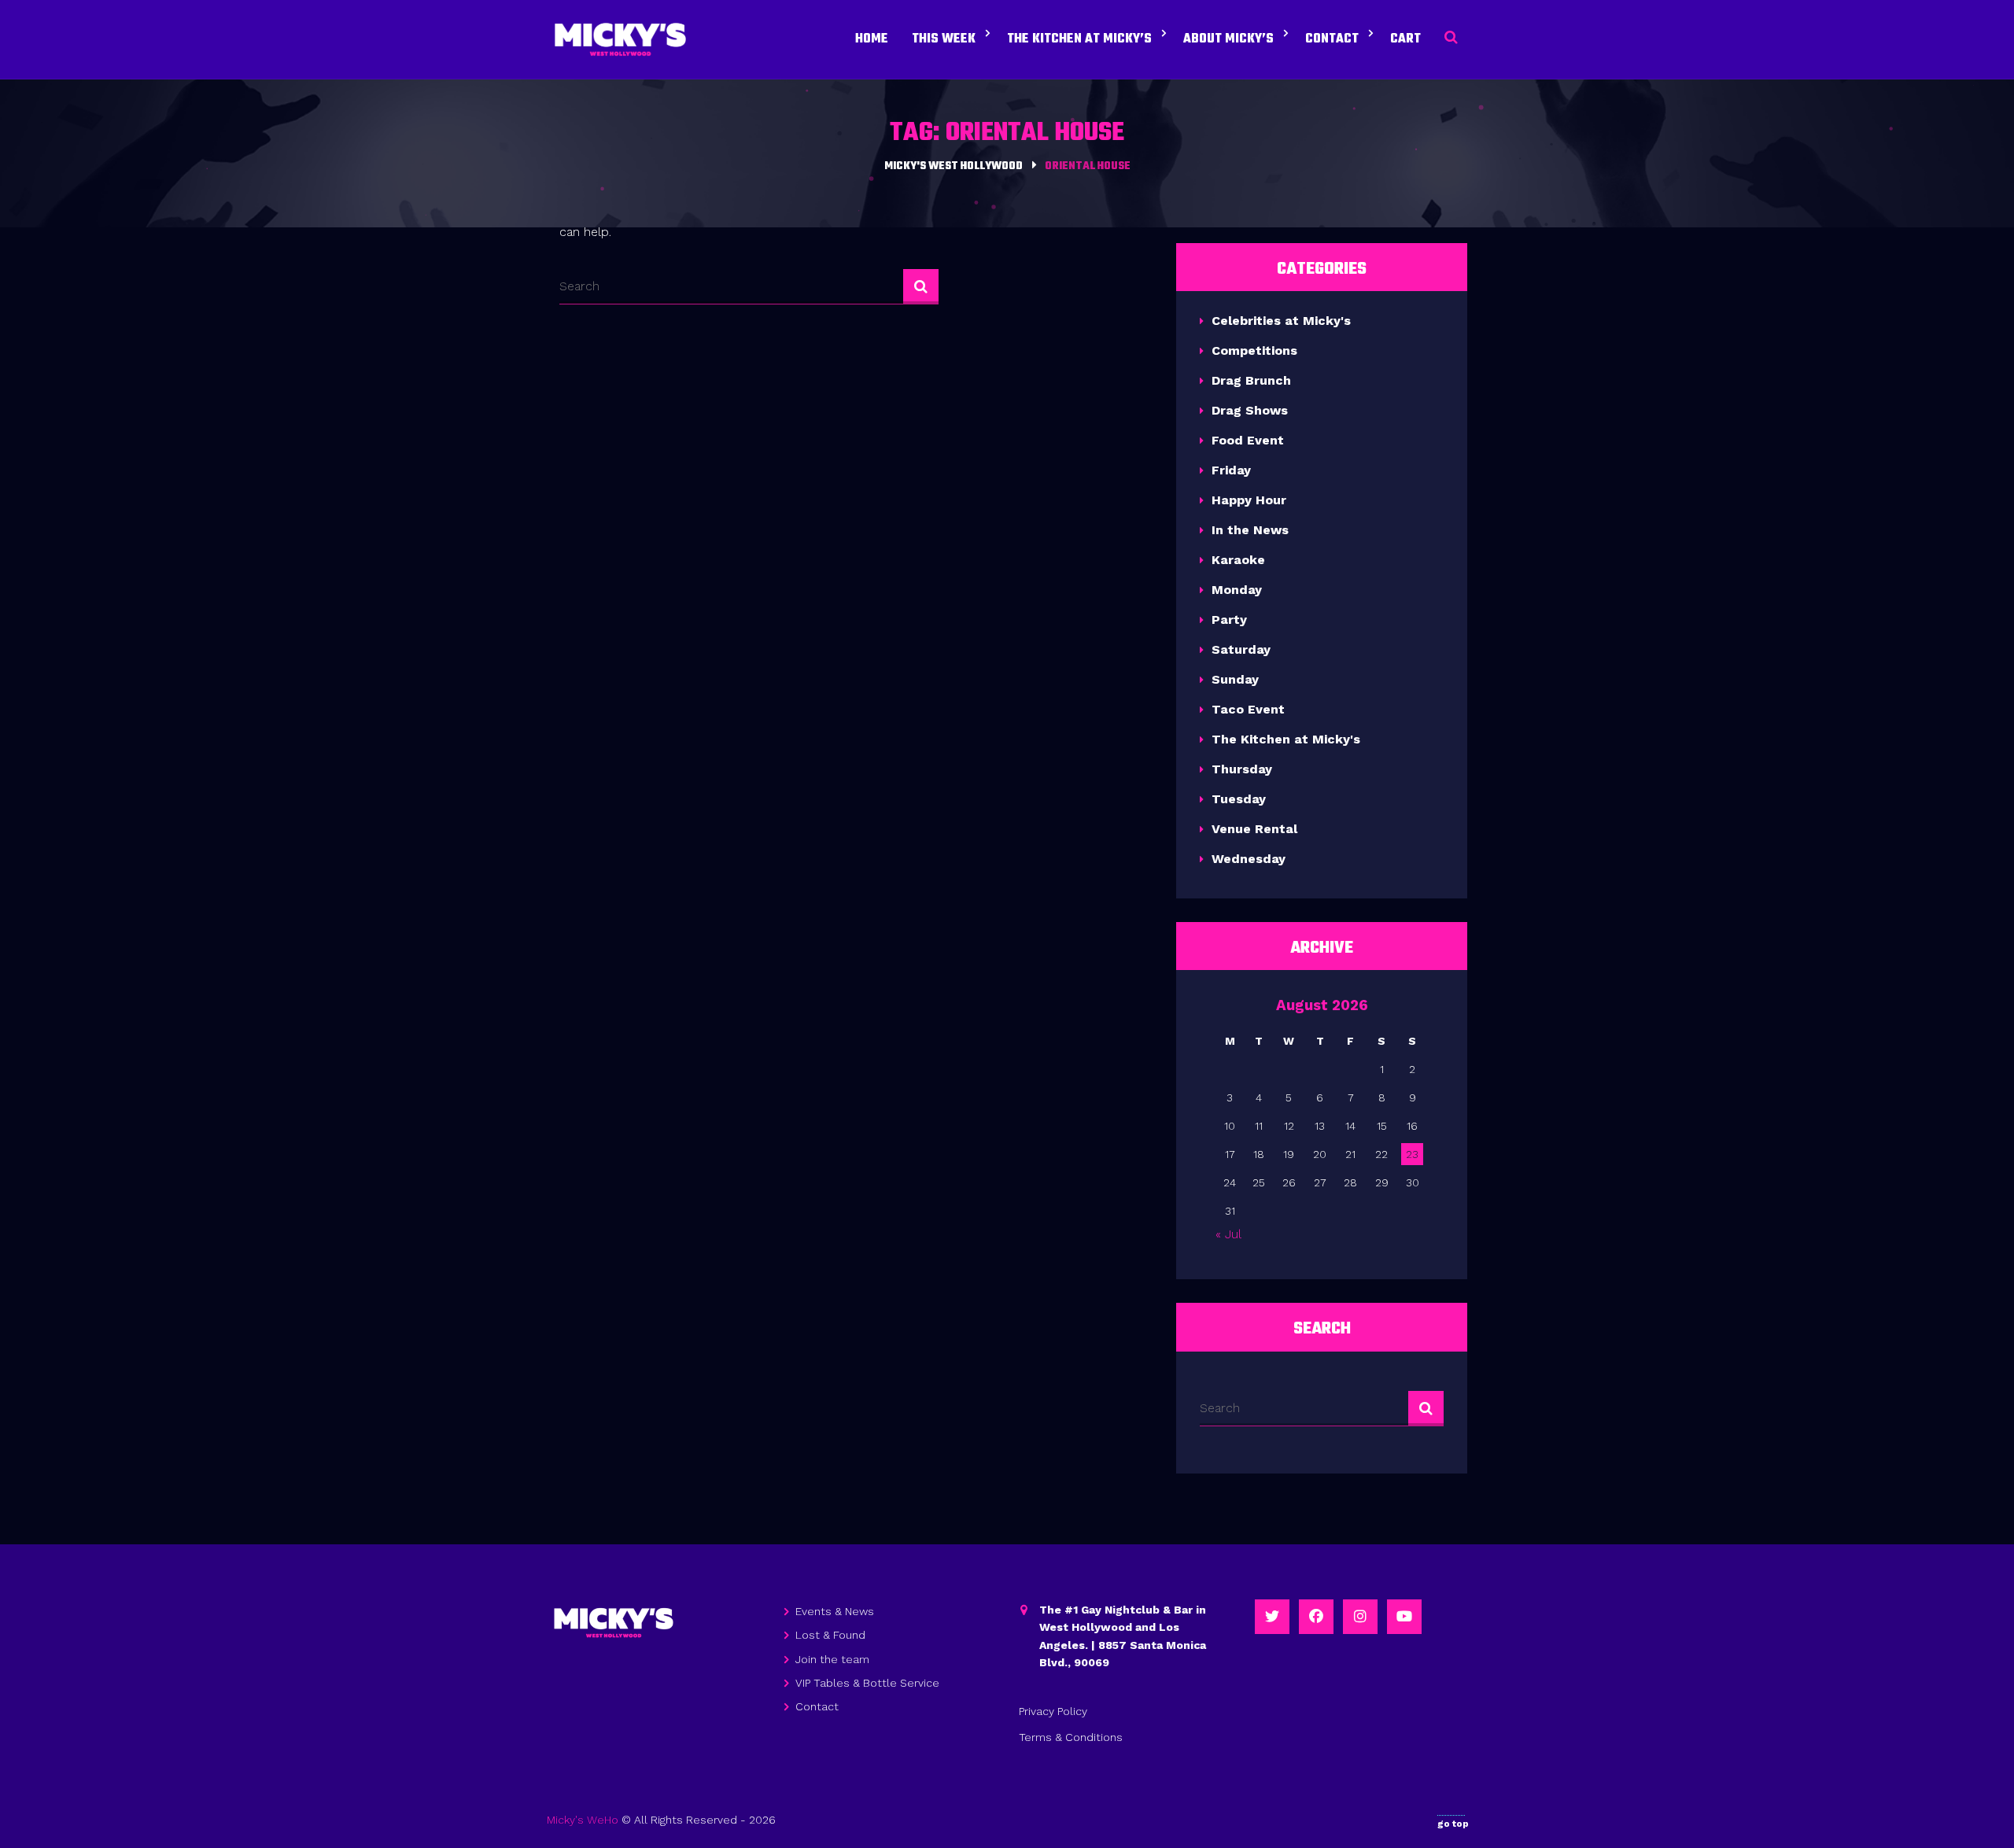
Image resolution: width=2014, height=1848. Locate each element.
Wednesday (1249, 859)
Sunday (1235, 679)
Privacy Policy (1053, 1711)
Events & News (835, 1611)
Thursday (1242, 769)
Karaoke (1238, 560)
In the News (1250, 530)
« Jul (1228, 1234)
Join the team (832, 1659)
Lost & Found (830, 1635)
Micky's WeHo (583, 1820)
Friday (1231, 470)
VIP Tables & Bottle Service (867, 1683)
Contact (817, 1706)
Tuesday (1239, 799)
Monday (1237, 590)
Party (1229, 620)
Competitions (1254, 350)
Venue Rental (1254, 829)
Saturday (1241, 649)
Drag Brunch (1251, 380)
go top (1453, 1824)
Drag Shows (1250, 410)
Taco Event (1248, 709)
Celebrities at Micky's (1281, 321)
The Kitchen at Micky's (1286, 739)
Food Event (1248, 440)
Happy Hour (1249, 500)
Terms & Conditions (1071, 1737)
